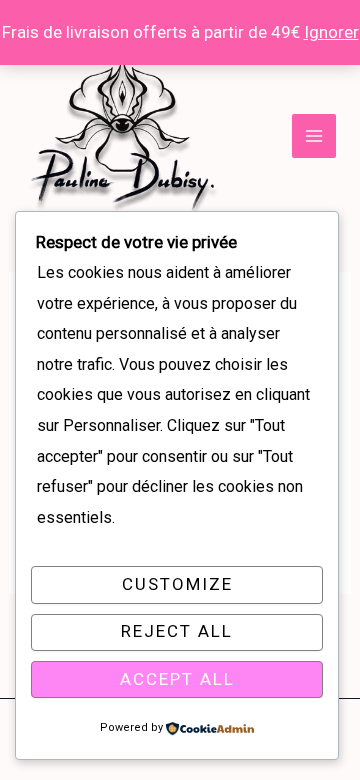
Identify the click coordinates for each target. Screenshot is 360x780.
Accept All (177, 679)
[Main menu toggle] (314, 136)
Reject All (177, 631)
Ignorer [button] (331, 32)
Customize (177, 584)
